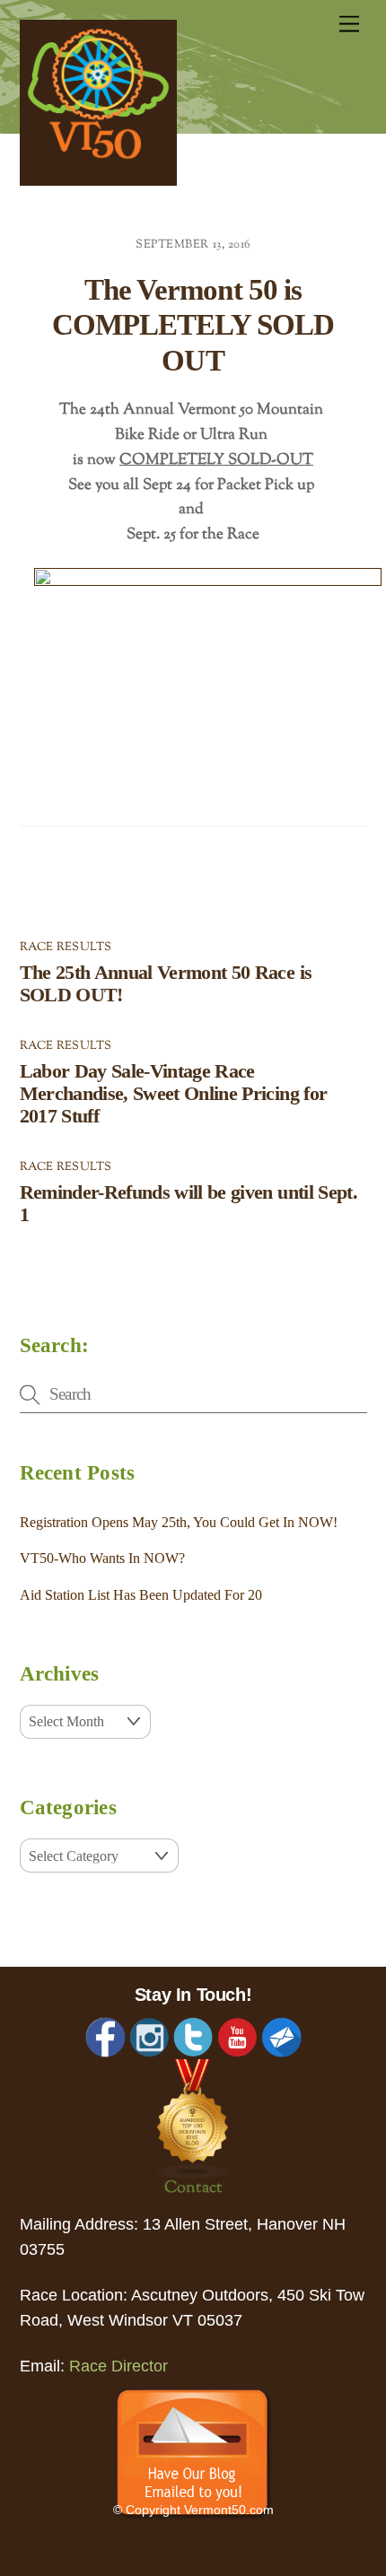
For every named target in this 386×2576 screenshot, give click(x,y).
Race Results (66, 947)
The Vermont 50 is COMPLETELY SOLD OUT (193, 325)
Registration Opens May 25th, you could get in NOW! (179, 1522)
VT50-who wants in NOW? (102, 1558)
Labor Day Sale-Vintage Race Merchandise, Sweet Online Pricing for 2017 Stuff (174, 1094)
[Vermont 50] (98, 180)
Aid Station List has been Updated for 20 (141, 1595)
